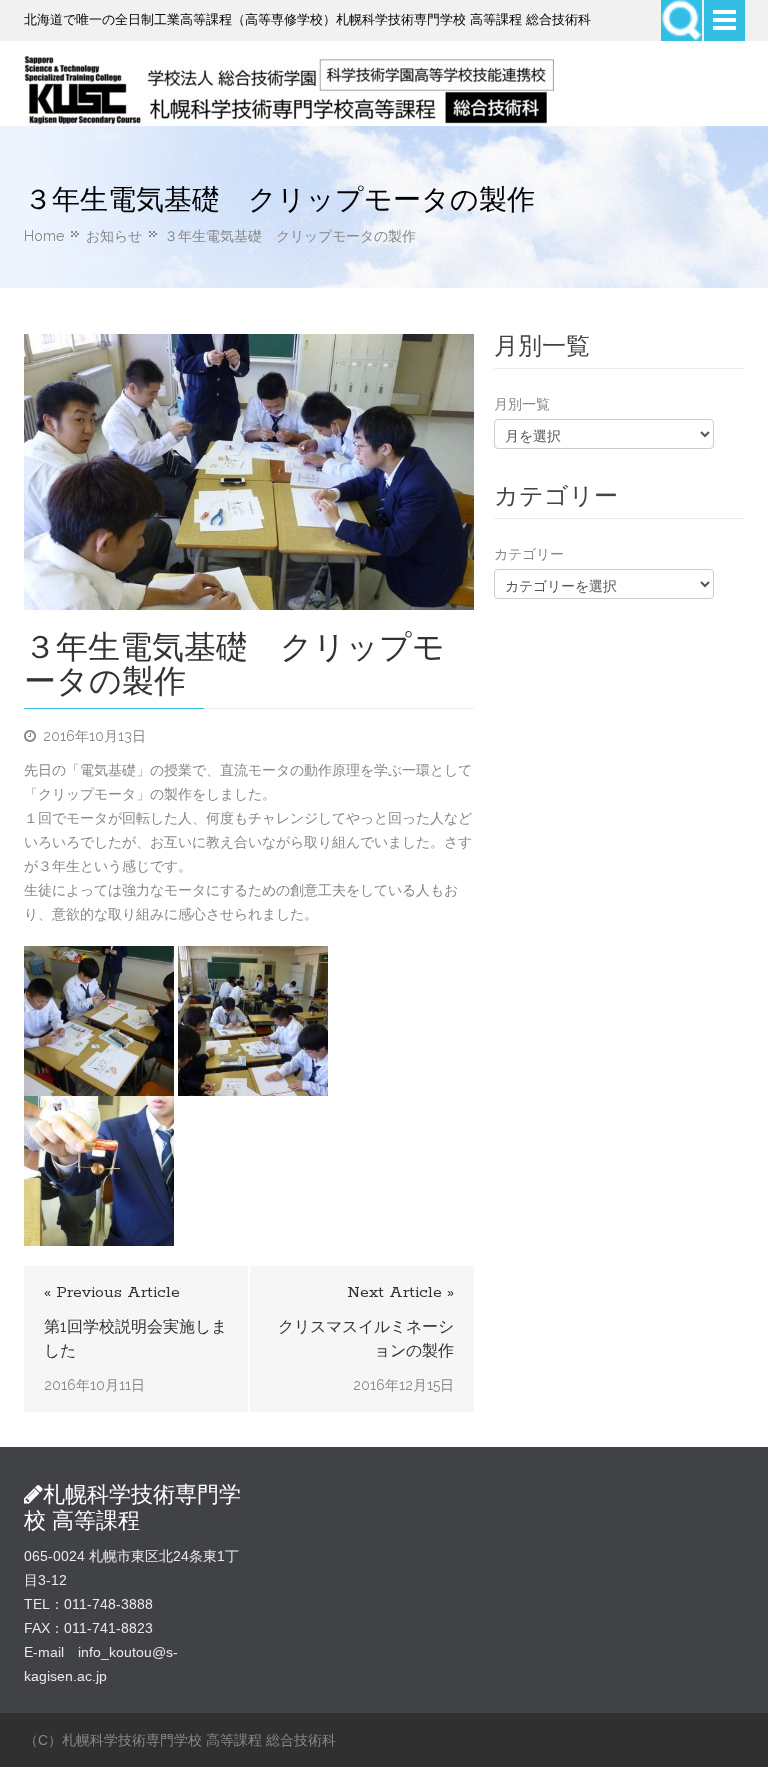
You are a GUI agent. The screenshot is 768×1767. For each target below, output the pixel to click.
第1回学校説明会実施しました (135, 1338)
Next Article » (400, 1292)
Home (44, 236)
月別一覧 (522, 404)
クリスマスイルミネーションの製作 (366, 1338)
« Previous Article (112, 1292)
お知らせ (114, 236)
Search (681, 20)
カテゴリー (529, 554)
